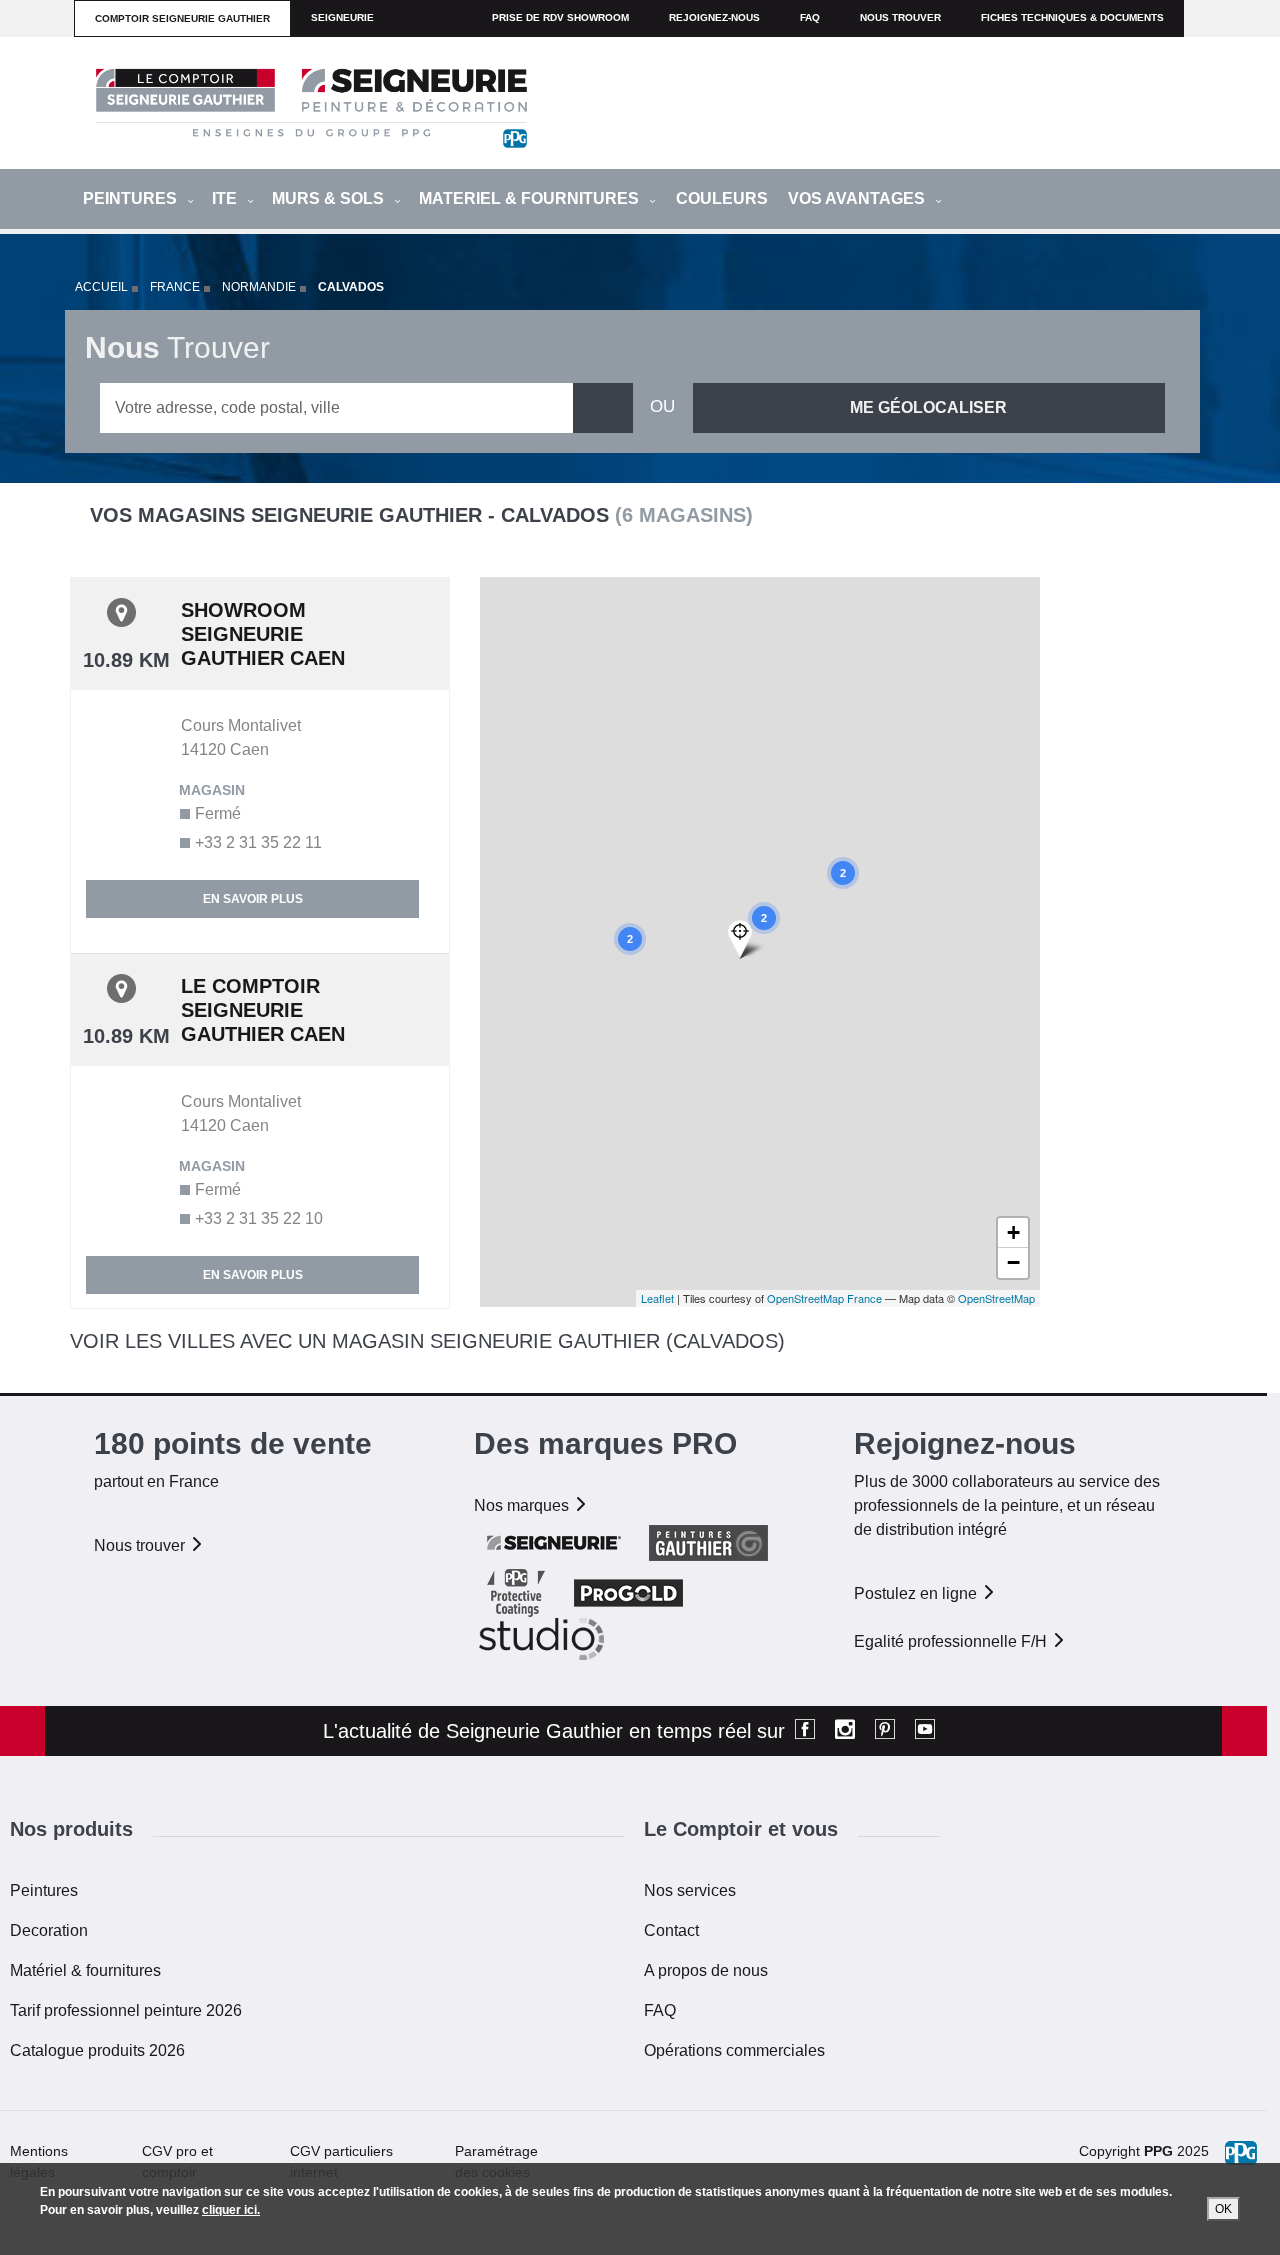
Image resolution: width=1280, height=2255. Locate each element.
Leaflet (657, 1298)
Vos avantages (858, 198)
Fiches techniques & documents (1072, 17)
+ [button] (1013, 1232)
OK (1223, 2209)
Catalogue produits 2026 (97, 2050)
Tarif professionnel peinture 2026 (126, 2010)
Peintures (44, 1890)
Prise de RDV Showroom (560, 17)
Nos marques (523, 1505)
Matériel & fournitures (85, 1970)
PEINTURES (132, 198)
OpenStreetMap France (824, 1298)
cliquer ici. (231, 2210)
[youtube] (925, 1731)
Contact (671, 1930)
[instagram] (845, 1731)
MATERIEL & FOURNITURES (531, 198)
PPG (1158, 2151)
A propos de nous (706, 1970)
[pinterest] (885, 1731)
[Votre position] (747, 939)
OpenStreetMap (996, 1298)
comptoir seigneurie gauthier (182, 18)
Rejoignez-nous (714, 17)
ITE (226, 198)
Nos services (690, 1890)
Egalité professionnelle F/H (952, 1641)
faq (810, 17)
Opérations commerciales (734, 2050)
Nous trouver (900, 17)
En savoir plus (253, 899)
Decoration (49, 1930)
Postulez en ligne (917, 1593)
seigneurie (342, 17)
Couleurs (722, 198)
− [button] (1013, 1262)
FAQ (660, 2010)
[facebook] (805, 1731)
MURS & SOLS (330, 198)
